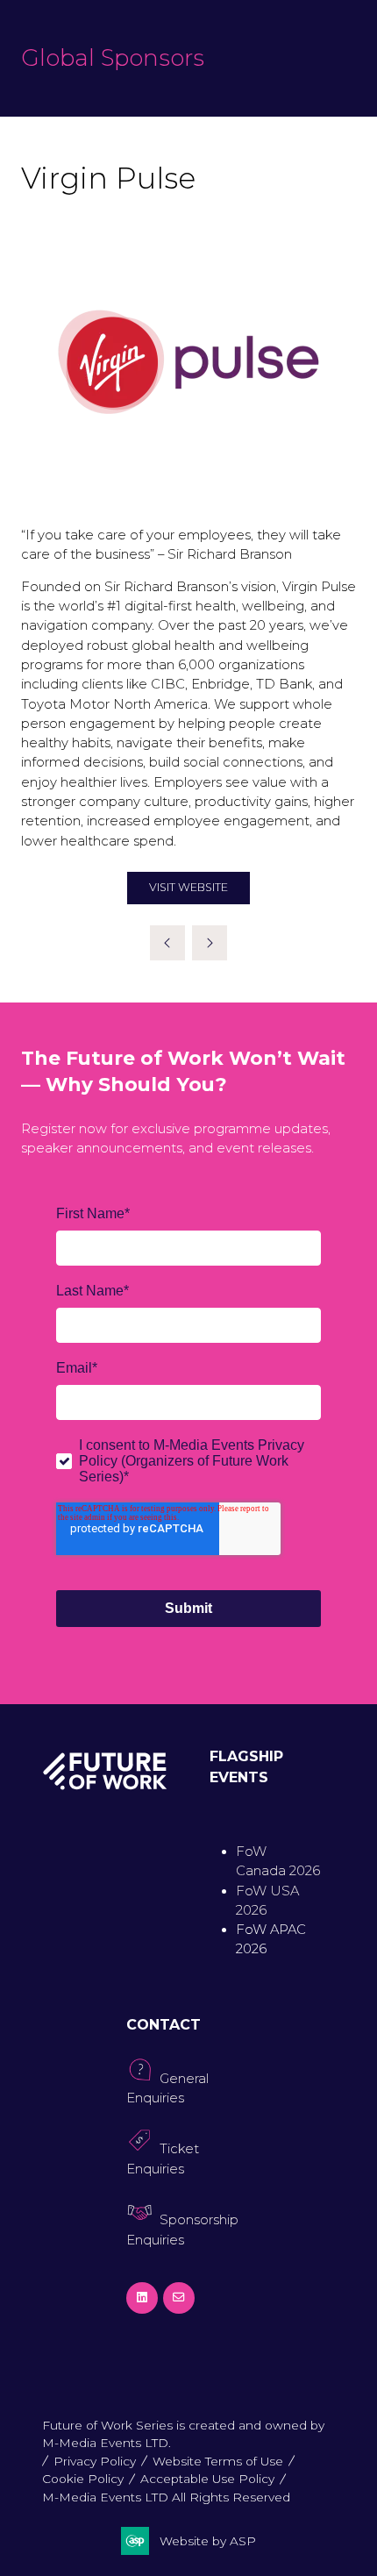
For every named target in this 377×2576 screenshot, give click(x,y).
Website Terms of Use (218, 2461)
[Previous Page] (167, 943)
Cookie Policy (83, 2479)
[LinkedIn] (142, 2298)
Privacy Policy (95, 2461)
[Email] (179, 2298)
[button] (188, 888)
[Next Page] (210, 943)
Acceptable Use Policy (207, 2479)
